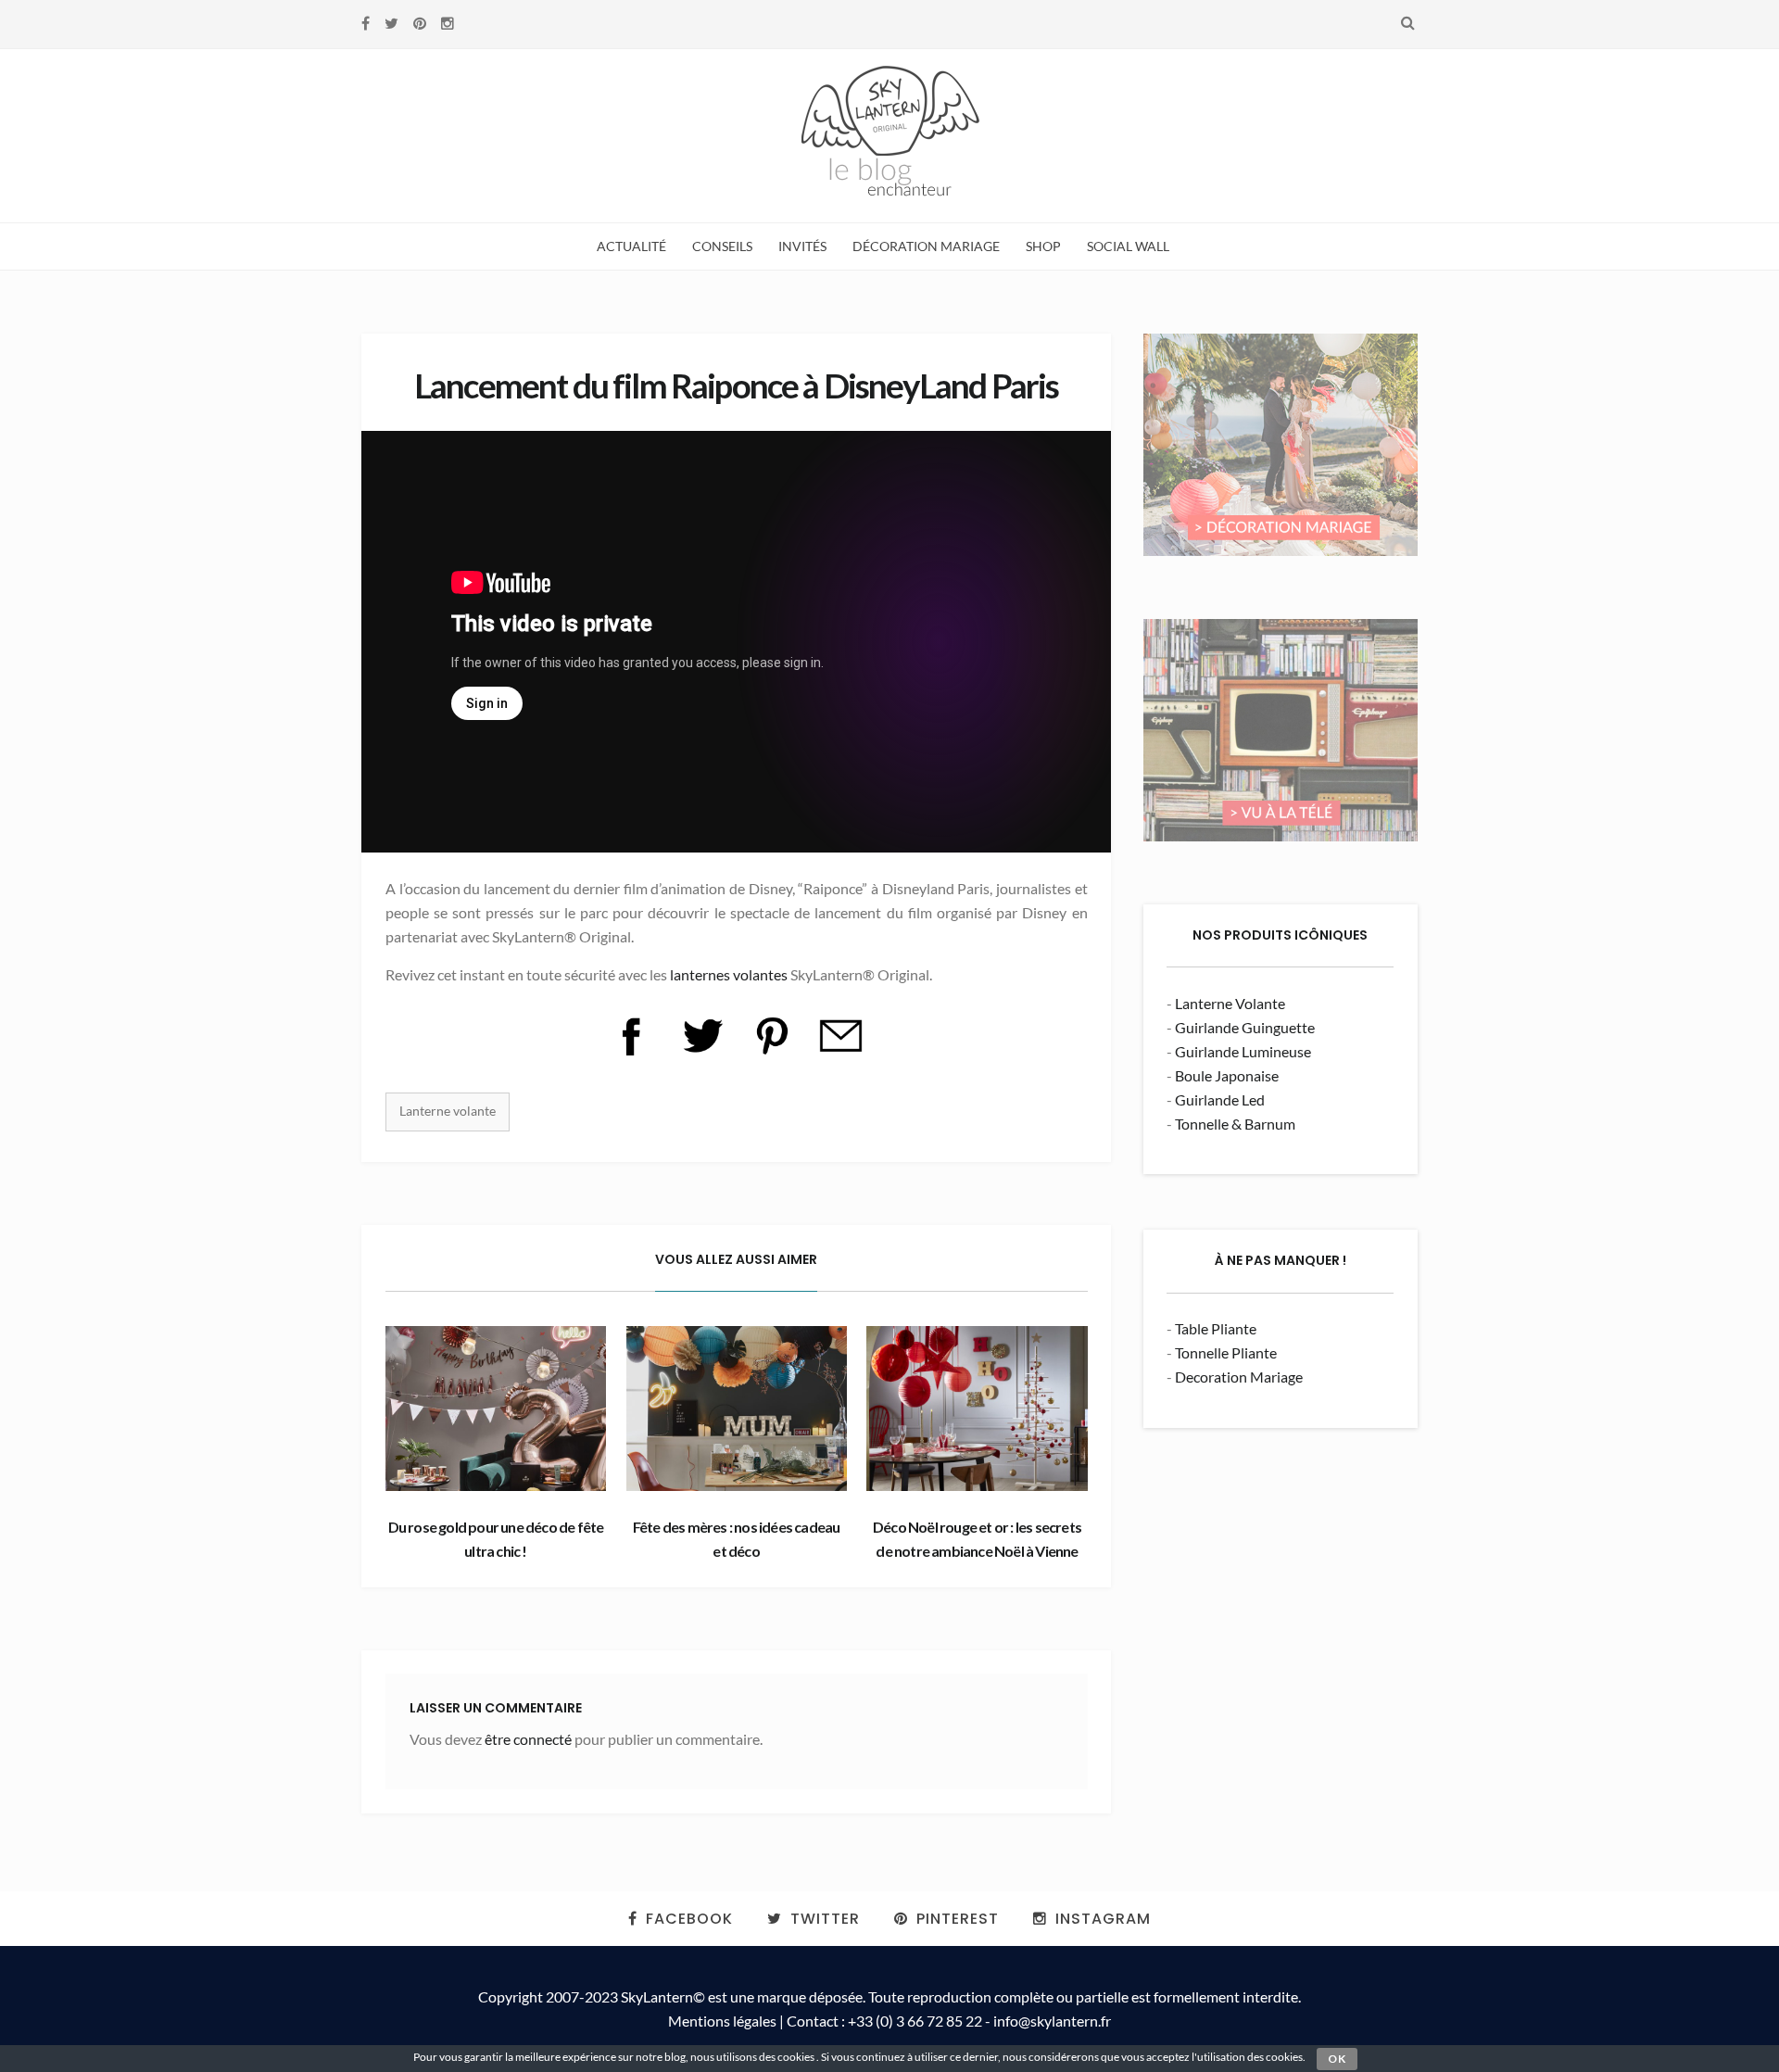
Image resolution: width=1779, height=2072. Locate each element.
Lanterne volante (448, 1111)
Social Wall (1128, 246)
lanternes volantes (729, 974)
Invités (802, 246)
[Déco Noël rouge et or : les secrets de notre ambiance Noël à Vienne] (977, 1409)
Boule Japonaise (1227, 1075)
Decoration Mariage (1239, 1377)
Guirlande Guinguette (1245, 1027)
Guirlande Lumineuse (1243, 1051)
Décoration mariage (926, 246)
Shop (1043, 246)
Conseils (722, 246)
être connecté (528, 1739)
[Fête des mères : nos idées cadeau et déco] (737, 1409)
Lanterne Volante (1230, 1003)
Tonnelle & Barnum (1235, 1124)
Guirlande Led (1220, 1099)
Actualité (631, 246)
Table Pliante (1216, 1328)
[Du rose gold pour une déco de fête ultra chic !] (496, 1409)
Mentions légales (722, 2021)
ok (1337, 2059)
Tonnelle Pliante (1226, 1352)
